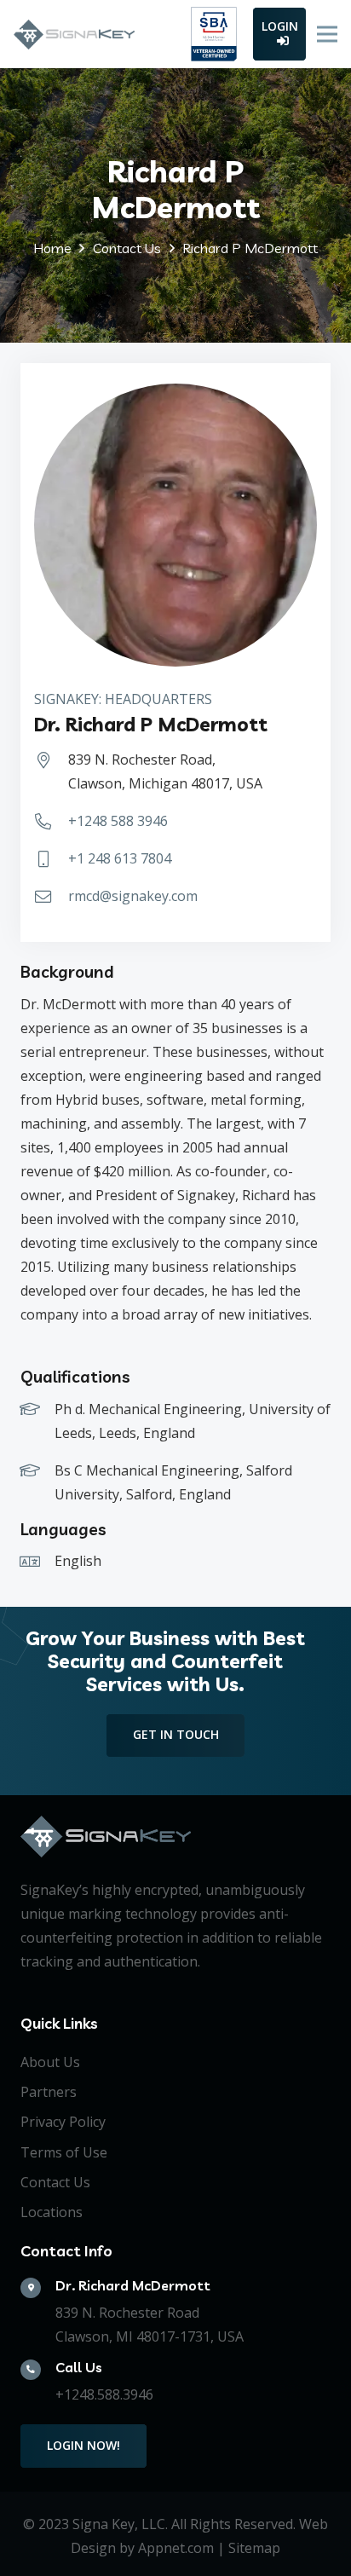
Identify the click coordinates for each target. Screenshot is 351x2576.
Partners (49, 2092)
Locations (52, 2212)
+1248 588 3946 (118, 821)
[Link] (74, 35)
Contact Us (55, 2182)
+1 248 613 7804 (120, 858)
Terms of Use (64, 2152)
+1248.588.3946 (104, 2394)
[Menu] (327, 34)
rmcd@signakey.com (133, 896)
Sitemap (254, 2548)
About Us (50, 2062)
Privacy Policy (63, 2122)
